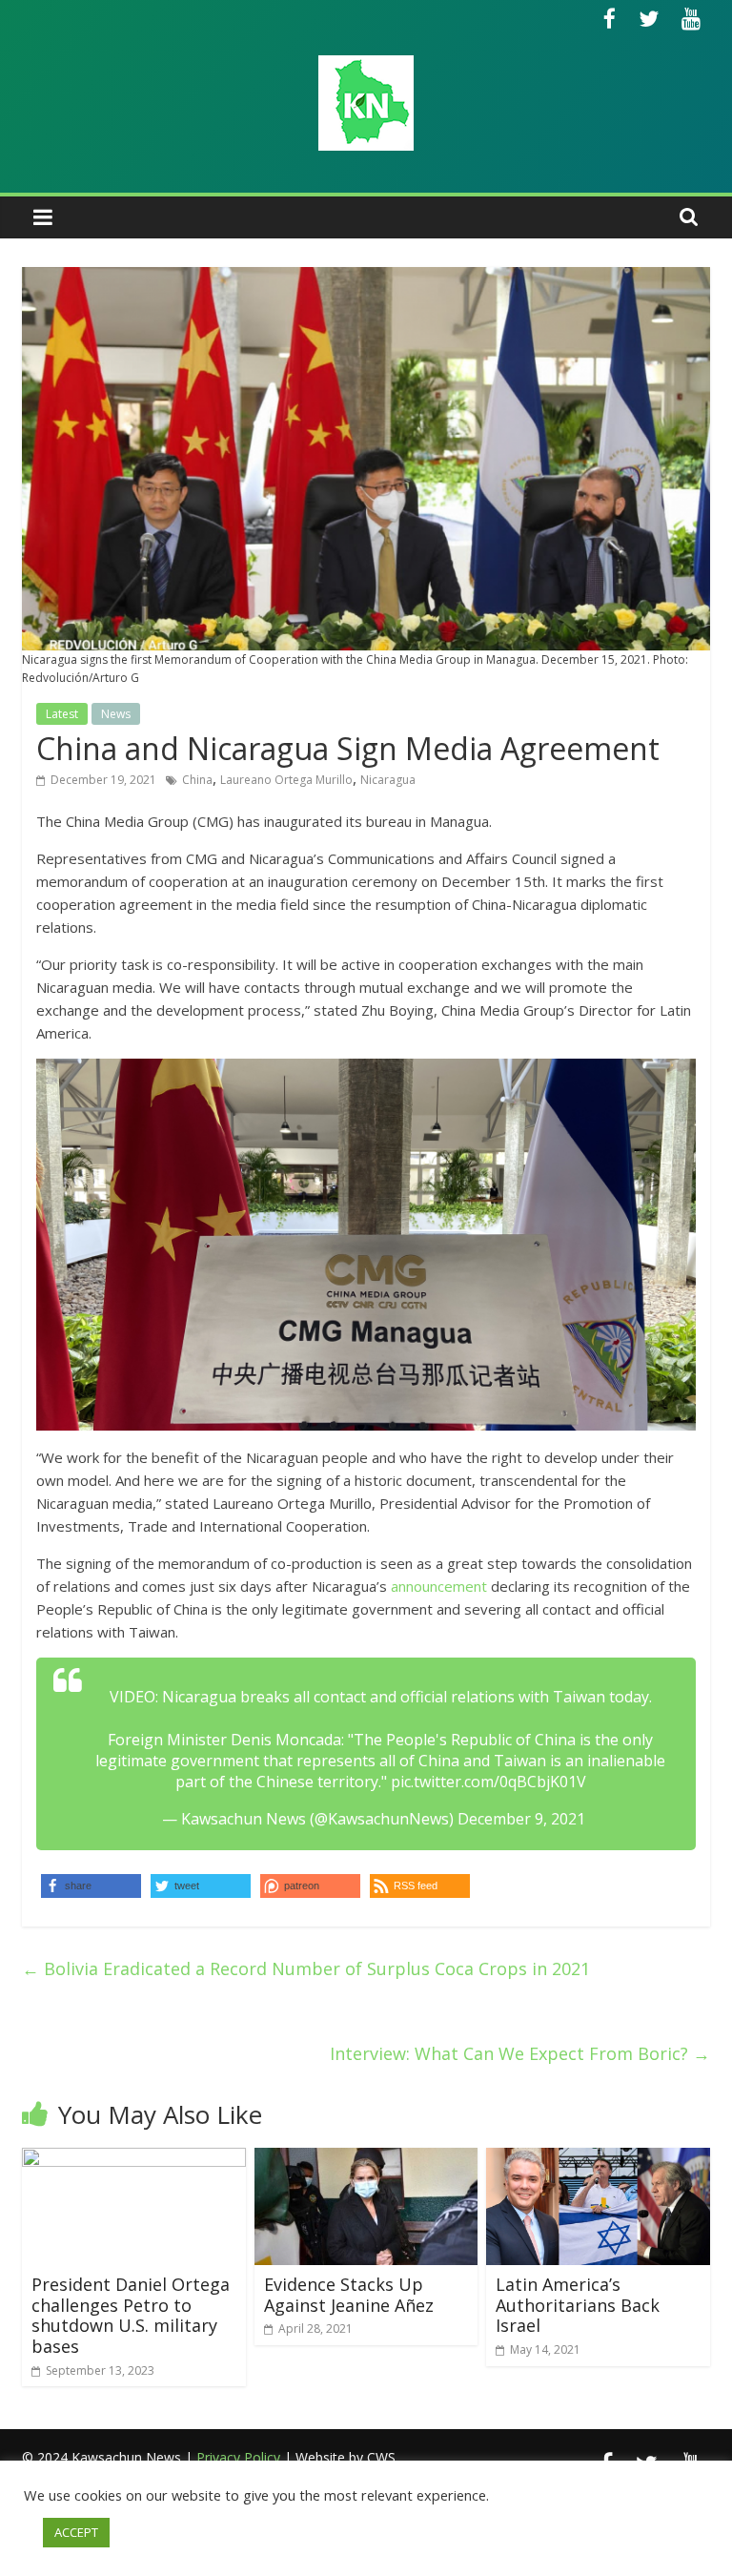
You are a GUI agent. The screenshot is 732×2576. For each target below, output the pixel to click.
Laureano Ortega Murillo (286, 780)
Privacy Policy (238, 2457)
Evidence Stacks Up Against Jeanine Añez (349, 2295)
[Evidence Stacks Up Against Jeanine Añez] (366, 2159)
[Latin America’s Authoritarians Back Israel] (598, 2159)
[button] (420, 1886)
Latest (62, 714)
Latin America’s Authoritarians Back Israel (578, 2305)
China (197, 780)
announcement (439, 1586)
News (116, 714)
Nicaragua (388, 780)
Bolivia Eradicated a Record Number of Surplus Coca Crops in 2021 (306, 1968)
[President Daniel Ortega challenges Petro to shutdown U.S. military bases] (134, 2159)
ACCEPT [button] (76, 2532)
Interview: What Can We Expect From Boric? (520, 2053)
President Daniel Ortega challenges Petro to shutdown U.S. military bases (131, 2315)
